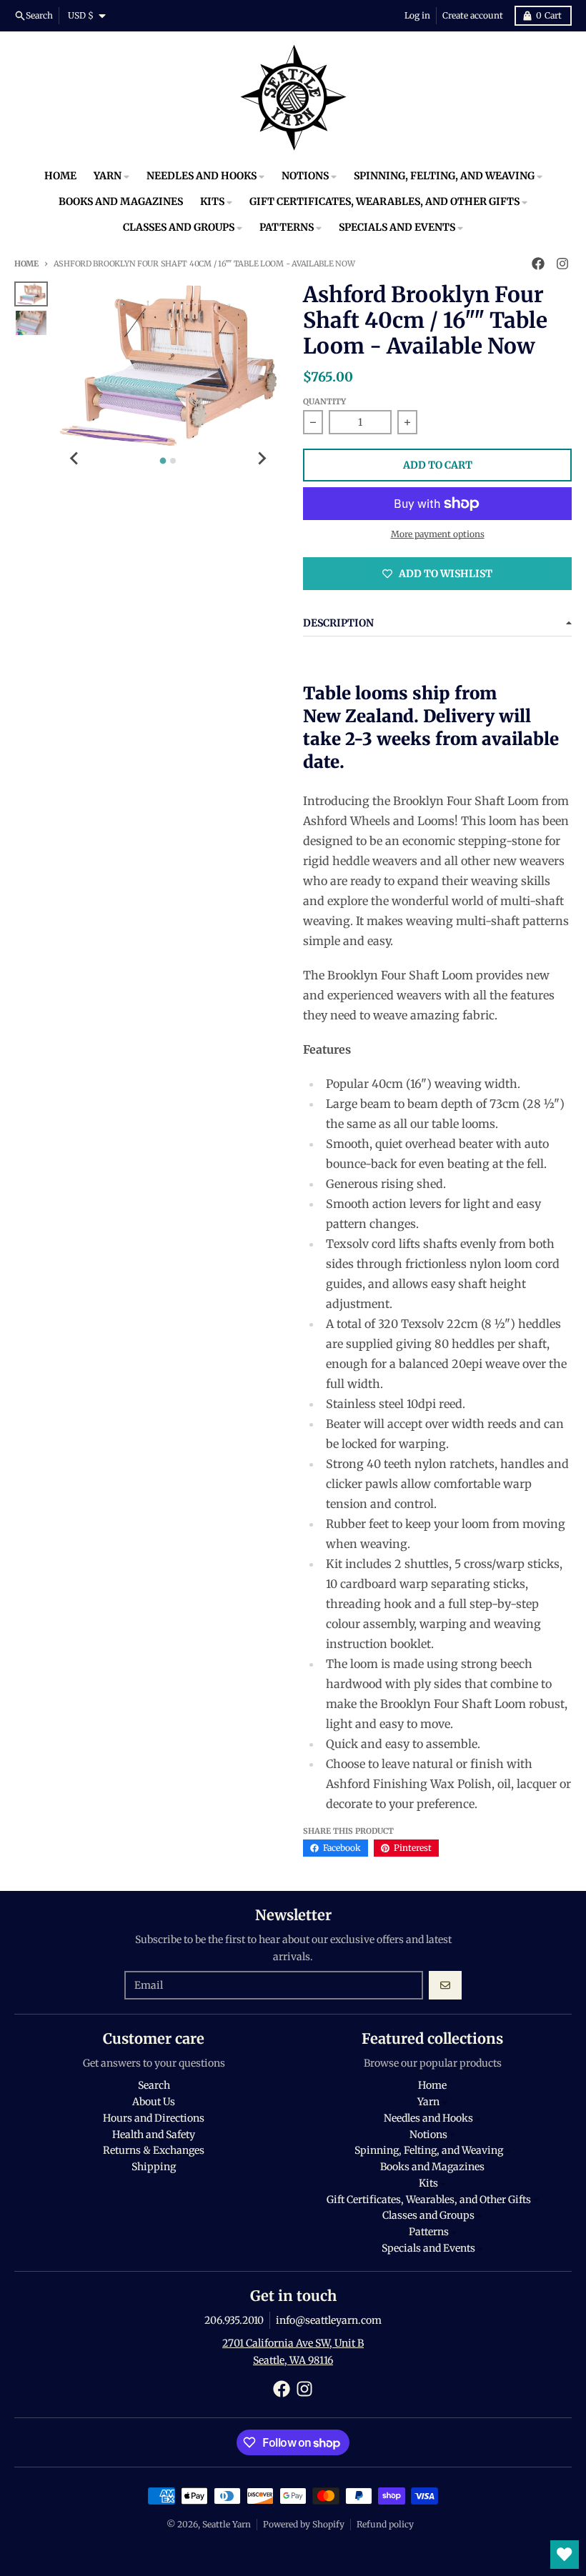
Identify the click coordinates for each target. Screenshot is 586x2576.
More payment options (438, 534)
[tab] (163, 461)
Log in (417, 15)
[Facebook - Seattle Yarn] (538, 264)
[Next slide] (262, 459)
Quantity (324, 401)
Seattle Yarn (227, 2524)
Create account (473, 15)
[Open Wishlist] (565, 2555)
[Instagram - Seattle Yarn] (562, 264)
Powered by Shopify (304, 2524)
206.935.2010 (234, 2320)
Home (26, 264)
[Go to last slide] (75, 459)
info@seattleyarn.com (329, 2320)
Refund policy (385, 2524)
